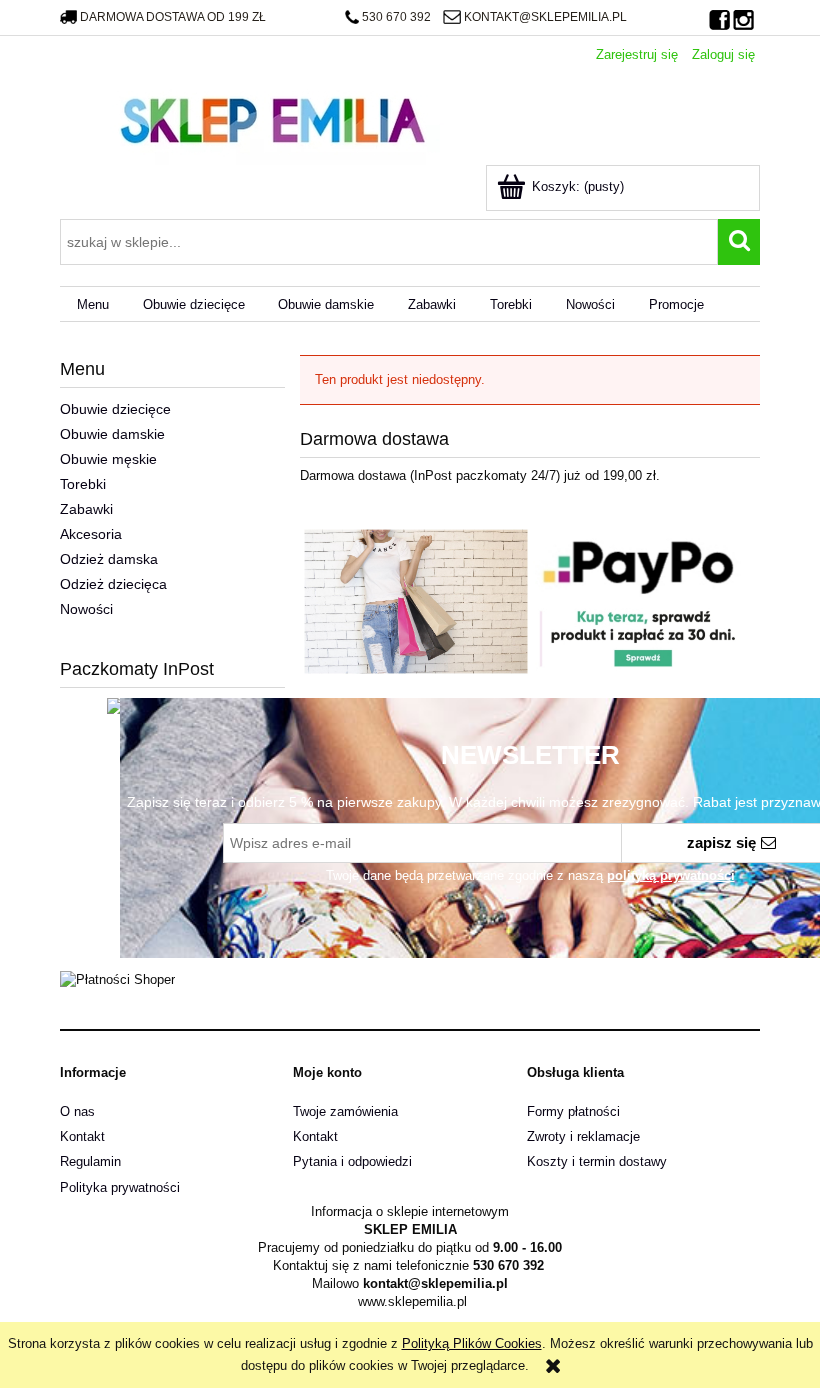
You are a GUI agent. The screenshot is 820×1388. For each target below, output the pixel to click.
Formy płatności (573, 1111)
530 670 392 (396, 17)
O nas (77, 1111)
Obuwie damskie (112, 434)
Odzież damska (109, 559)
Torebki (83, 484)
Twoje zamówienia (345, 1111)
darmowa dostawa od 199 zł (173, 17)
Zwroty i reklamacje (583, 1136)
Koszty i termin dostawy (597, 1161)
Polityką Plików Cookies (472, 1343)
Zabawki (86, 509)
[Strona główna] (272, 118)
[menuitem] (93, 304)
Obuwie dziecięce (115, 409)
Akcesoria (91, 534)
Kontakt (82, 1136)
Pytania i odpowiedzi (352, 1161)
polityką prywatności (671, 875)
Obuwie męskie (108, 459)
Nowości (86, 609)
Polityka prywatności (120, 1187)
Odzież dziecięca (113, 584)
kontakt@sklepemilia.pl (545, 17)
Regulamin (90, 1161)
